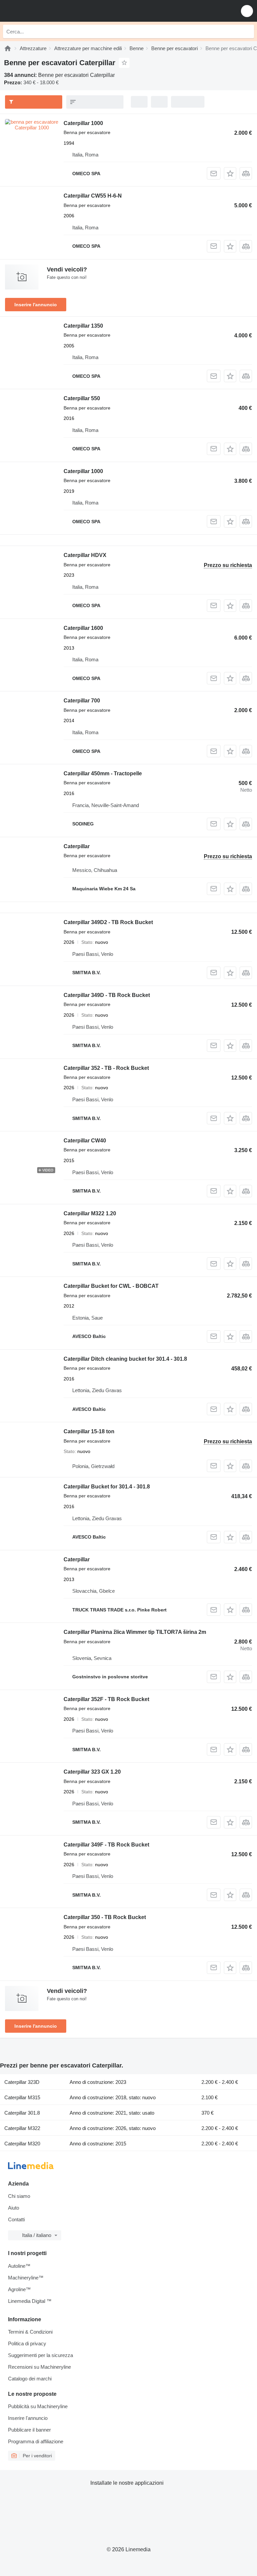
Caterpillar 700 (82, 701)
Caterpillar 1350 (83, 326)
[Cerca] (247, 31)
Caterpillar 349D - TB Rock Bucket (107, 995)
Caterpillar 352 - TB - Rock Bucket (106, 1068)
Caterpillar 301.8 (22, 2113)
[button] (247, 11)
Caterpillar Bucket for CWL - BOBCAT (111, 1286)
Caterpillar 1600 (83, 628)
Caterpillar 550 (82, 398)
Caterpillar (77, 846)
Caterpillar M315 (22, 2097)
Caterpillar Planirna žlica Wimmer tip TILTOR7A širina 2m (135, 1632)
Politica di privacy (27, 2343)
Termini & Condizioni (30, 2332)
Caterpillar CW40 (85, 1141)
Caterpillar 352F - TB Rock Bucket (106, 1699)
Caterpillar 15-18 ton (89, 1431)
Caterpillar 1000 (83, 123)
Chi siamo (19, 2196)
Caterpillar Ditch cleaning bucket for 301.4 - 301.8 (125, 1359)
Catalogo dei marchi (30, 2379)
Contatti (16, 2219)
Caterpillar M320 (22, 2144)
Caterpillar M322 (22, 2128)
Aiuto (14, 2208)
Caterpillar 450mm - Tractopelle (103, 773)
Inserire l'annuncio (36, 305)
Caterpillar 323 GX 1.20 (92, 1772)
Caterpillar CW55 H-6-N (93, 196)
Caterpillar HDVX (85, 555)
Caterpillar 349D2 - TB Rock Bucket (108, 922)
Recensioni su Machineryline (39, 2367)
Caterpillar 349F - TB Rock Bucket (106, 1845)
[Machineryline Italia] (47, 11)
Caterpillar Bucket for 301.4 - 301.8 (107, 1487)
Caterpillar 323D (22, 2082)
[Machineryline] (8, 48)
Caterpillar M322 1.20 (90, 1213)
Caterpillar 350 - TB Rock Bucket (105, 1917)
